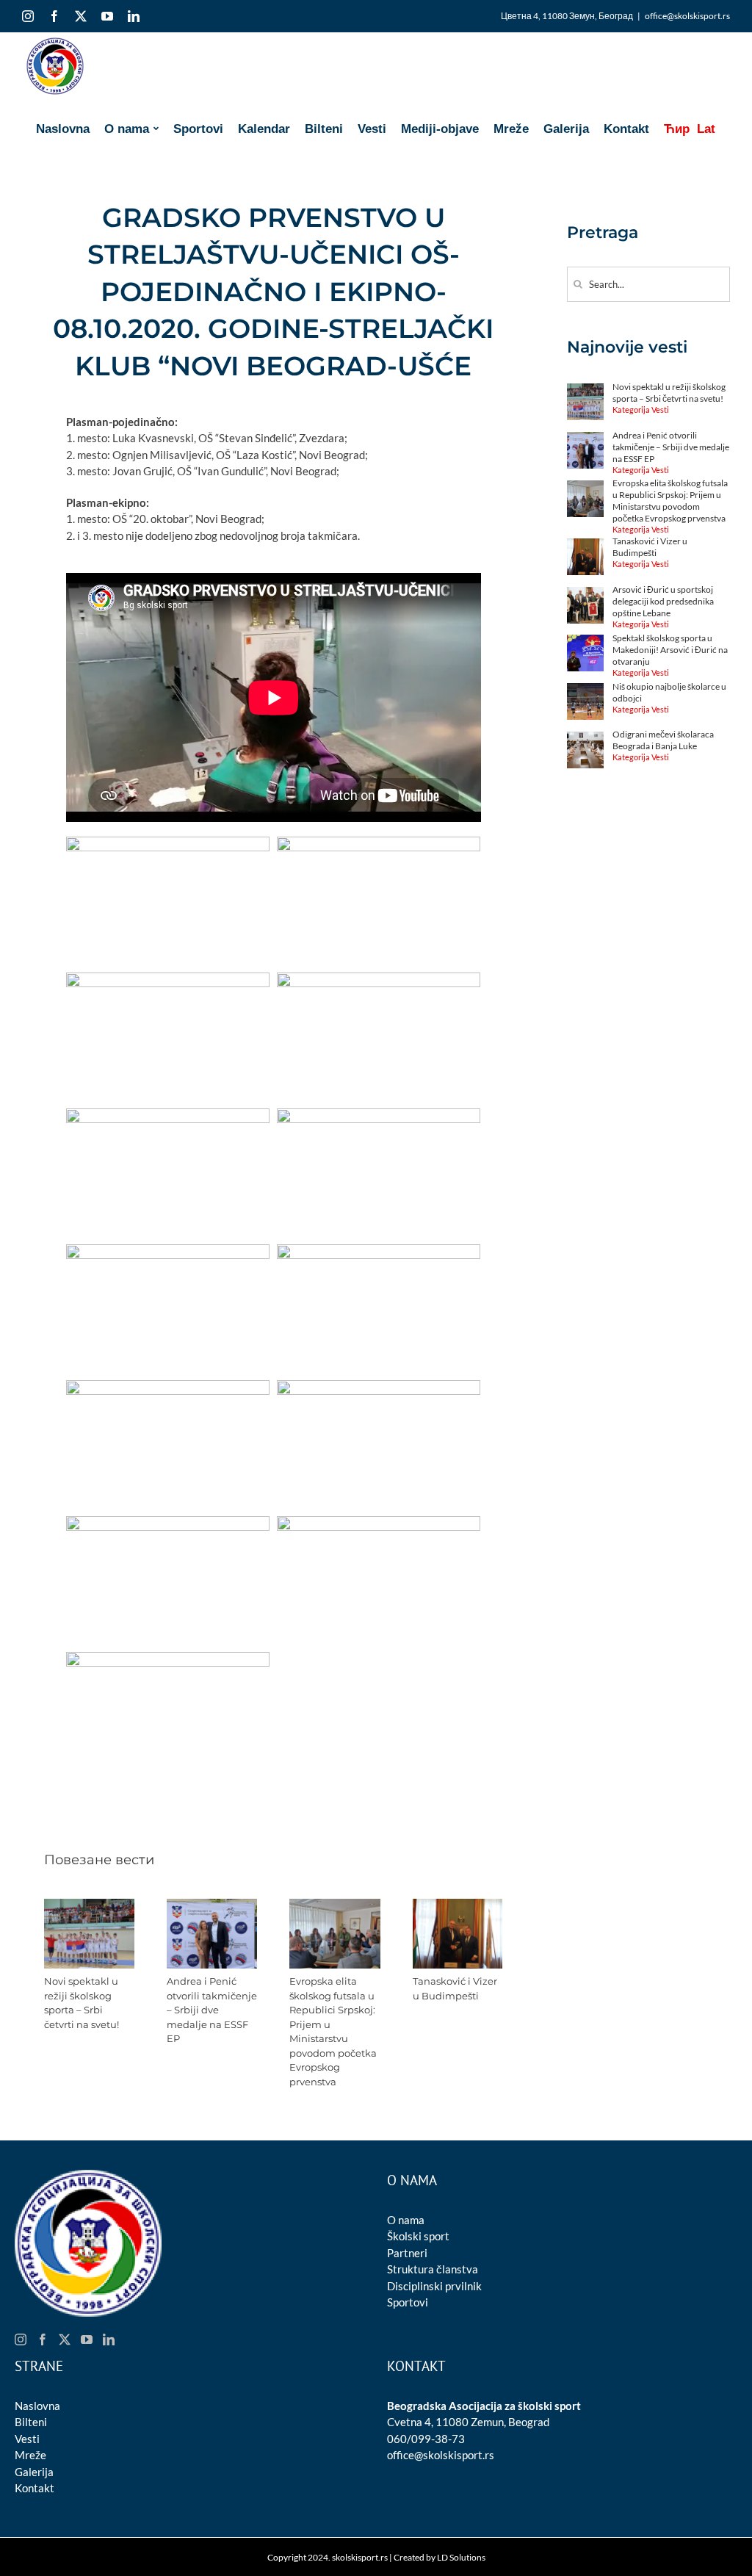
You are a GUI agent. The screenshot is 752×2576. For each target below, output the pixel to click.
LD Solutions (461, 2557)
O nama (406, 2220)
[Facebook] (43, 2339)
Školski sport (418, 2236)
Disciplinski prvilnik (434, 2286)
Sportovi (408, 2302)
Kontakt (35, 2488)
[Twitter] (65, 2339)
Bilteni (31, 2422)
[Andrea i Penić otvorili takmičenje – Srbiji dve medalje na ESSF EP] (212, 1905)
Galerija (34, 2472)
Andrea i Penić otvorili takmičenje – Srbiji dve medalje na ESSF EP (212, 2010)
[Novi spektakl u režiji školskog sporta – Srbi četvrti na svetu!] (89, 1905)
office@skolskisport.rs (687, 16)
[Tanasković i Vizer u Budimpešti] (458, 1905)
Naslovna (37, 2406)
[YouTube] (87, 2339)
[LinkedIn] (109, 2339)
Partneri (407, 2253)
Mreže (30, 2455)
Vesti (27, 2439)
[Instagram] (21, 2339)
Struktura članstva (433, 2269)
